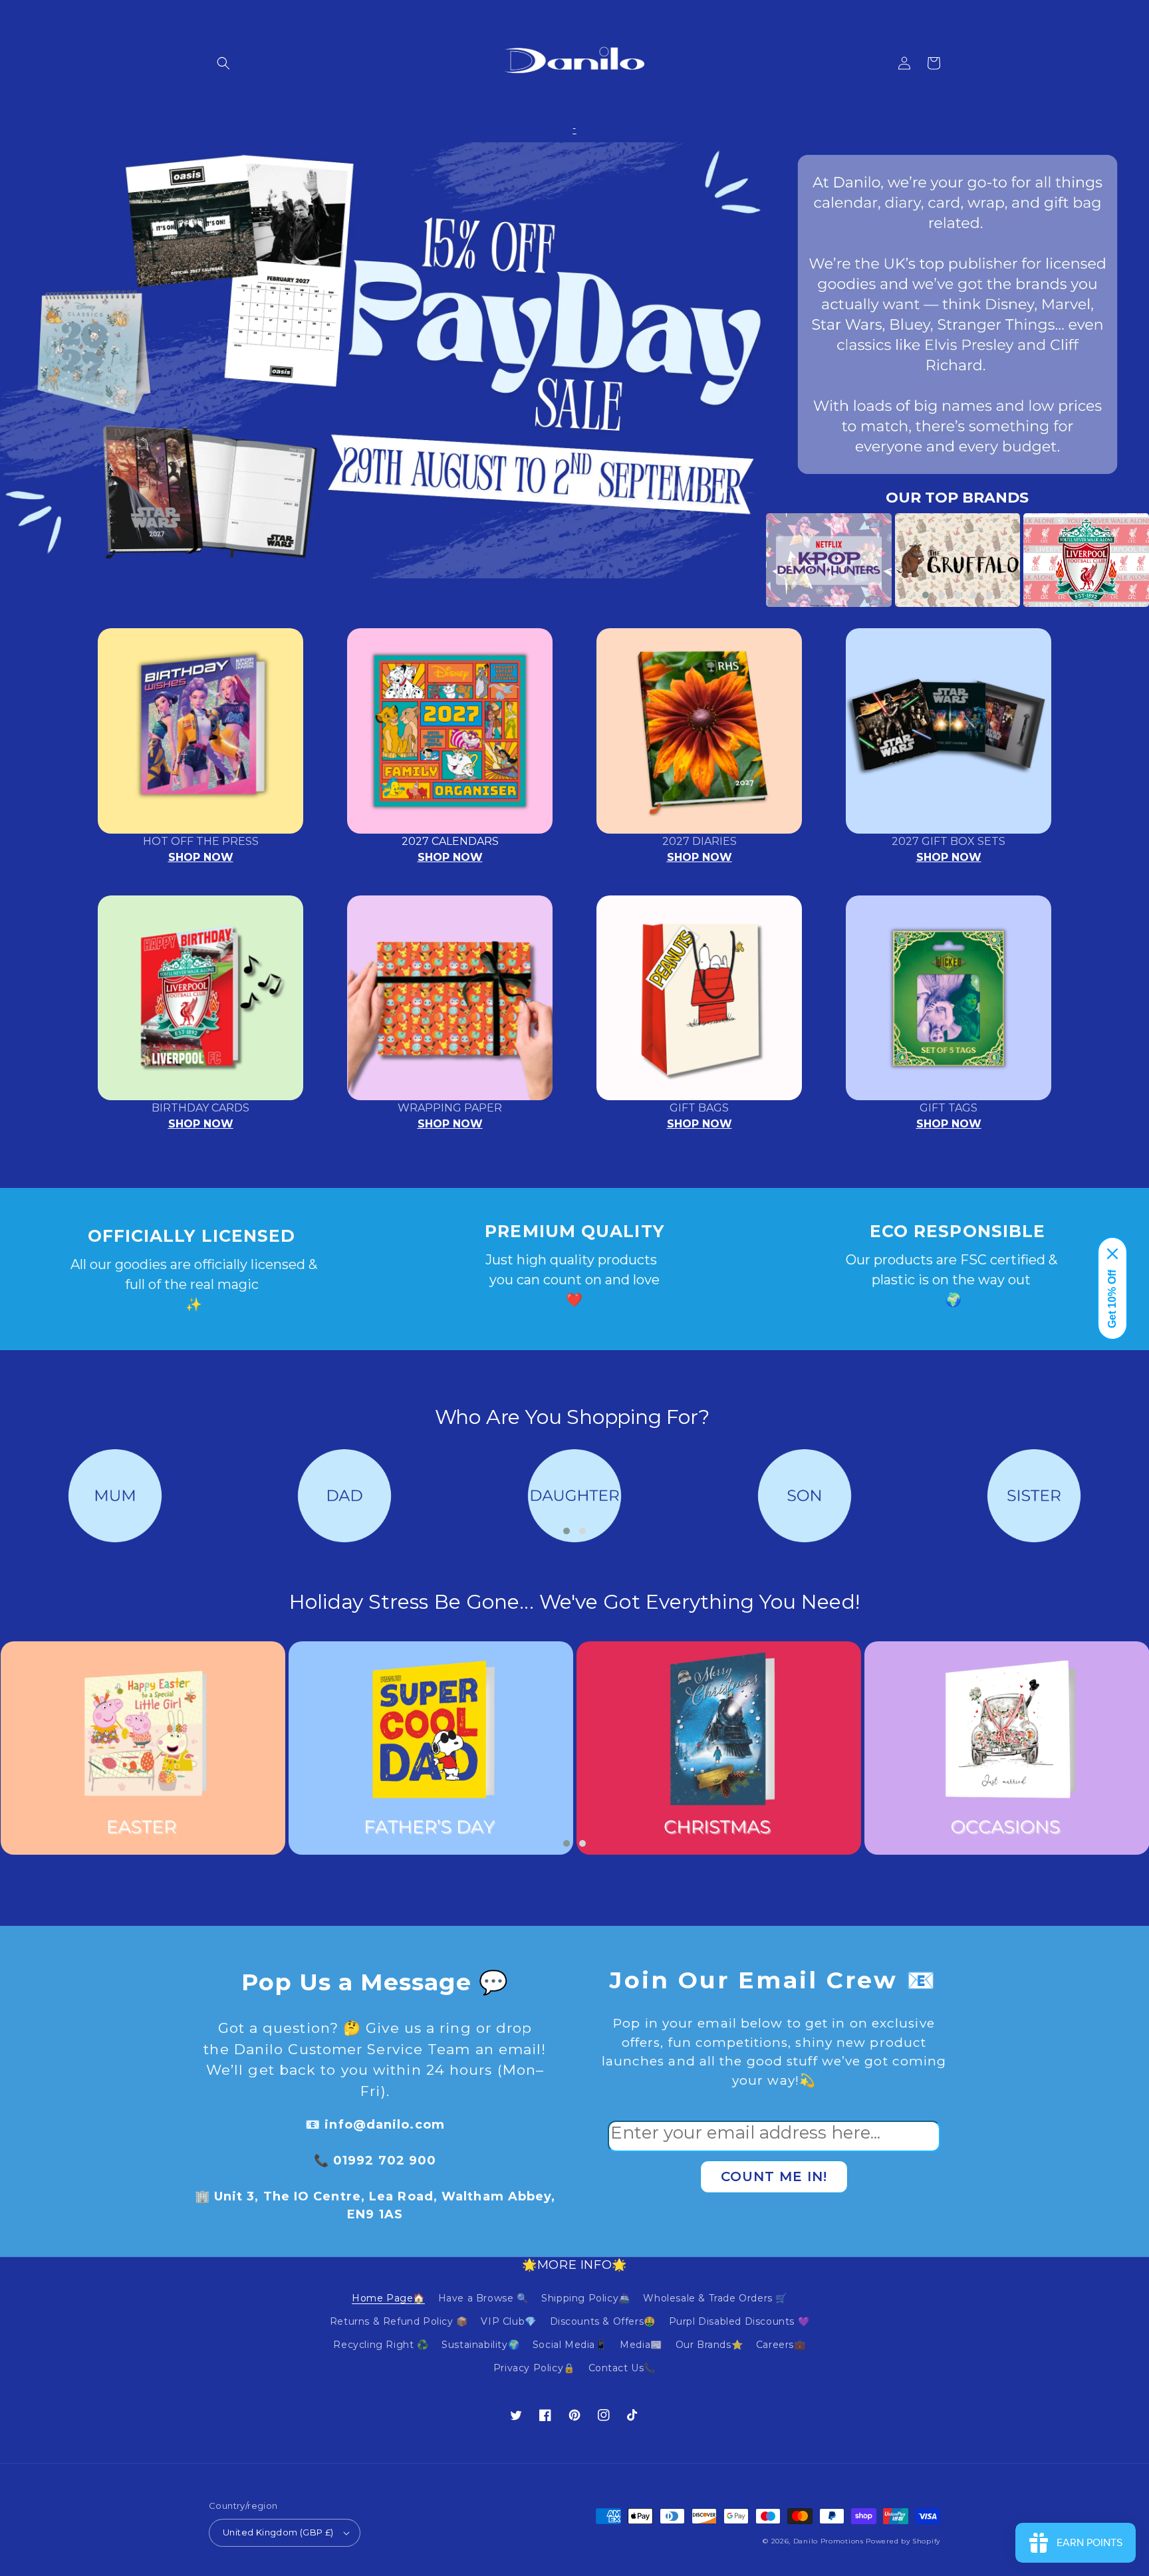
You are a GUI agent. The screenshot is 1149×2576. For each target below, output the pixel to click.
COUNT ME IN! (774, 2176)
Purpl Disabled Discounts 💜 (739, 2321)
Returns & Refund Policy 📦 (399, 2321)
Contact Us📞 (622, 2368)
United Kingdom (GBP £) (278, 2532)
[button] (223, 63)
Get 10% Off (1112, 1299)
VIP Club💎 (508, 2321)
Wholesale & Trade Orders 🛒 (715, 2298)
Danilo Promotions (829, 2541)
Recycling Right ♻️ (381, 2345)
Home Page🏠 (388, 2298)
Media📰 (641, 2345)
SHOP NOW (201, 857)
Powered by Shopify (903, 2541)
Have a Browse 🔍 (483, 2298)
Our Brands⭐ (709, 2345)
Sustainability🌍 (480, 2345)
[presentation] (746, 560)
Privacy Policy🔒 (534, 2368)
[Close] (1112, 1254)
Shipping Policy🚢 (586, 2298)
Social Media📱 (570, 2345)
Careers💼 (781, 2345)
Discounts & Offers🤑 (603, 2321)
